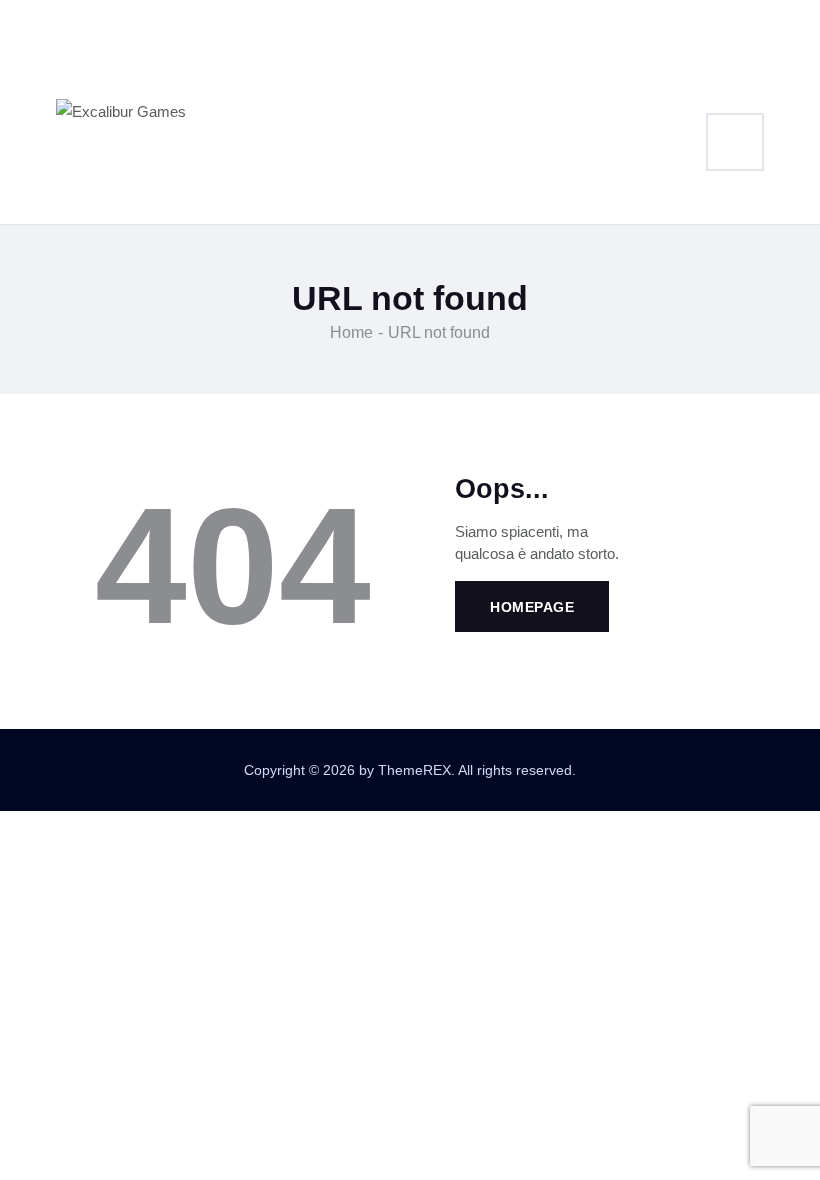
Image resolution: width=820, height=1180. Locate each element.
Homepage (532, 607)
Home (351, 332)
